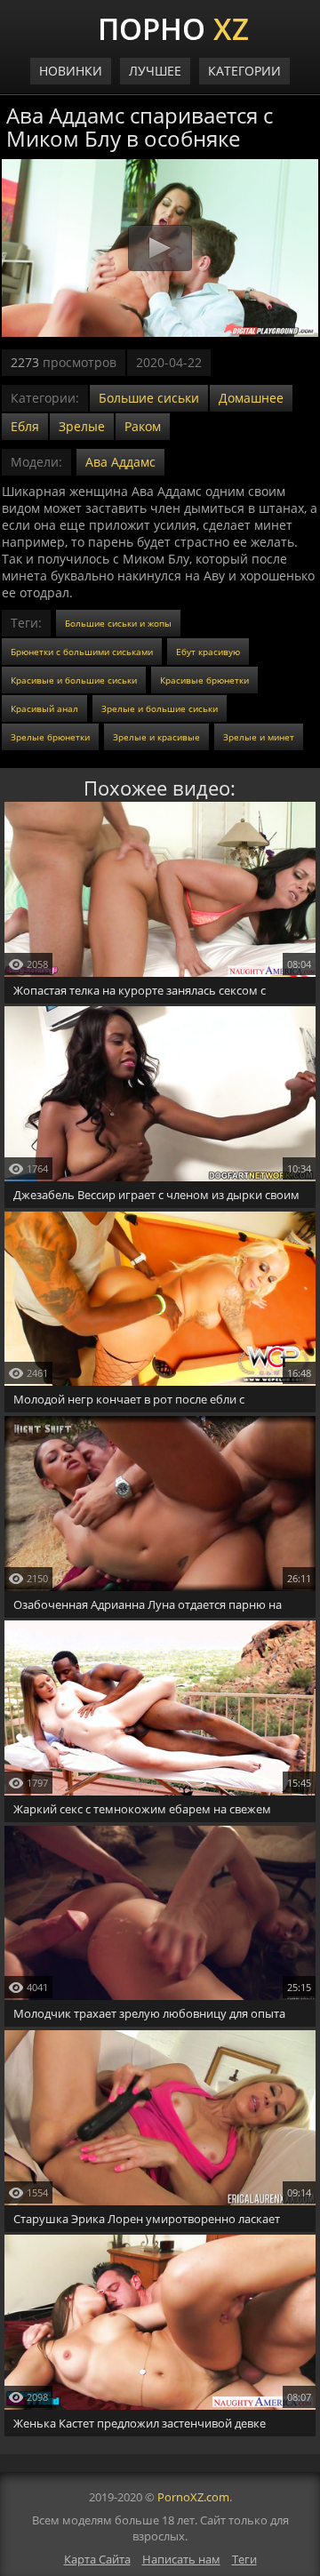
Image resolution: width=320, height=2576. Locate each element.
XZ (173, 27)
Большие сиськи (149, 398)
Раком (143, 426)
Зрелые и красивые (156, 737)
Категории (244, 71)
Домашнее (251, 398)
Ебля (25, 426)
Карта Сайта (97, 2559)
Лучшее (155, 71)
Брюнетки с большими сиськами (82, 652)
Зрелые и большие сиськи (160, 708)
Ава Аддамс (120, 462)
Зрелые (82, 426)
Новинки (71, 71)
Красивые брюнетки (204, 680)
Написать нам (181, 2559)
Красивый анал (44, 708)
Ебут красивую (208, 652)
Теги (244, 2559)
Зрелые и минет (259, 737)
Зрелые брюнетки (50, 737)
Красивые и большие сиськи (74, 680)
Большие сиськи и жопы (118, 623)
